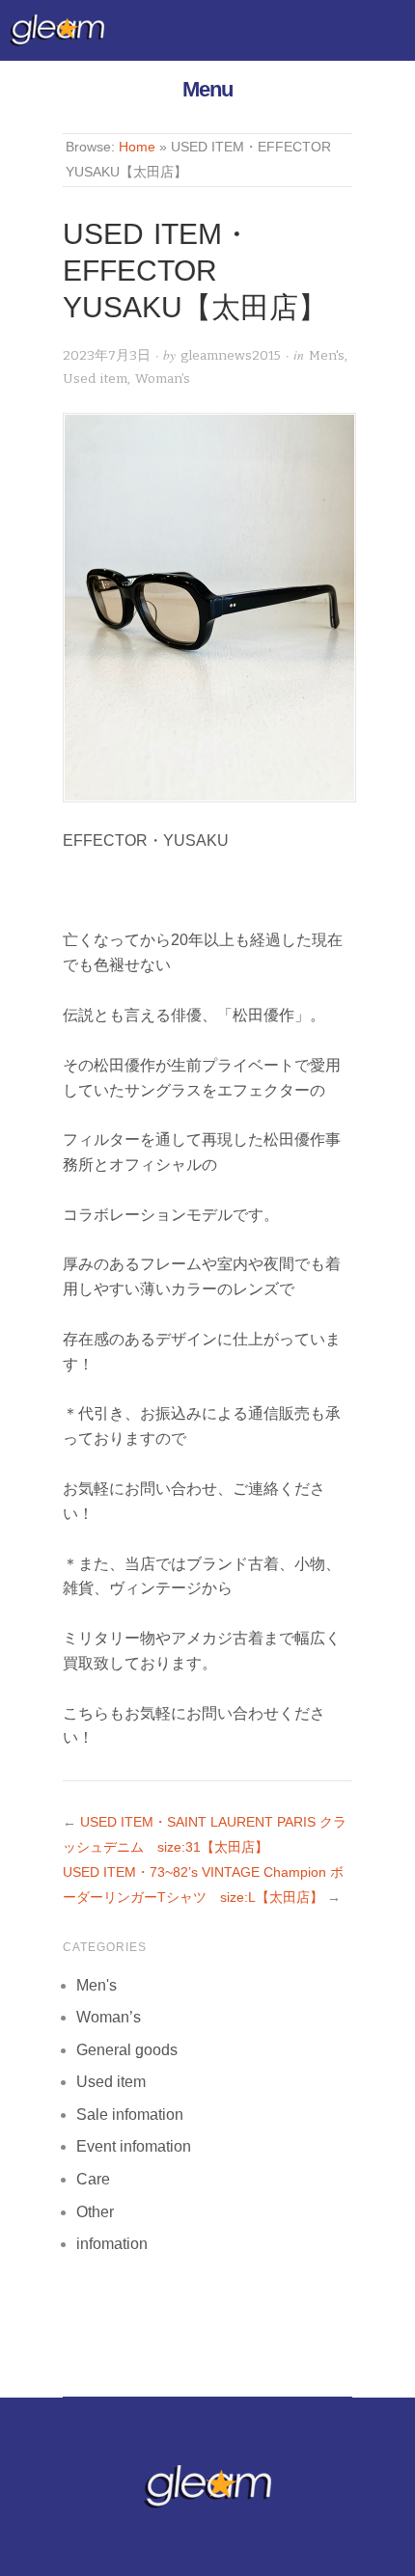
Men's (327, 355)
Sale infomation (130, 2115)
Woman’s (163, 379)
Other (95, 2212)
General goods (127, 2050)
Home (137, 147)
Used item (95, 379)
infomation (112, 2244)
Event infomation (134, 2146)
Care (93, 2179)
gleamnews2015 (231, 355)
